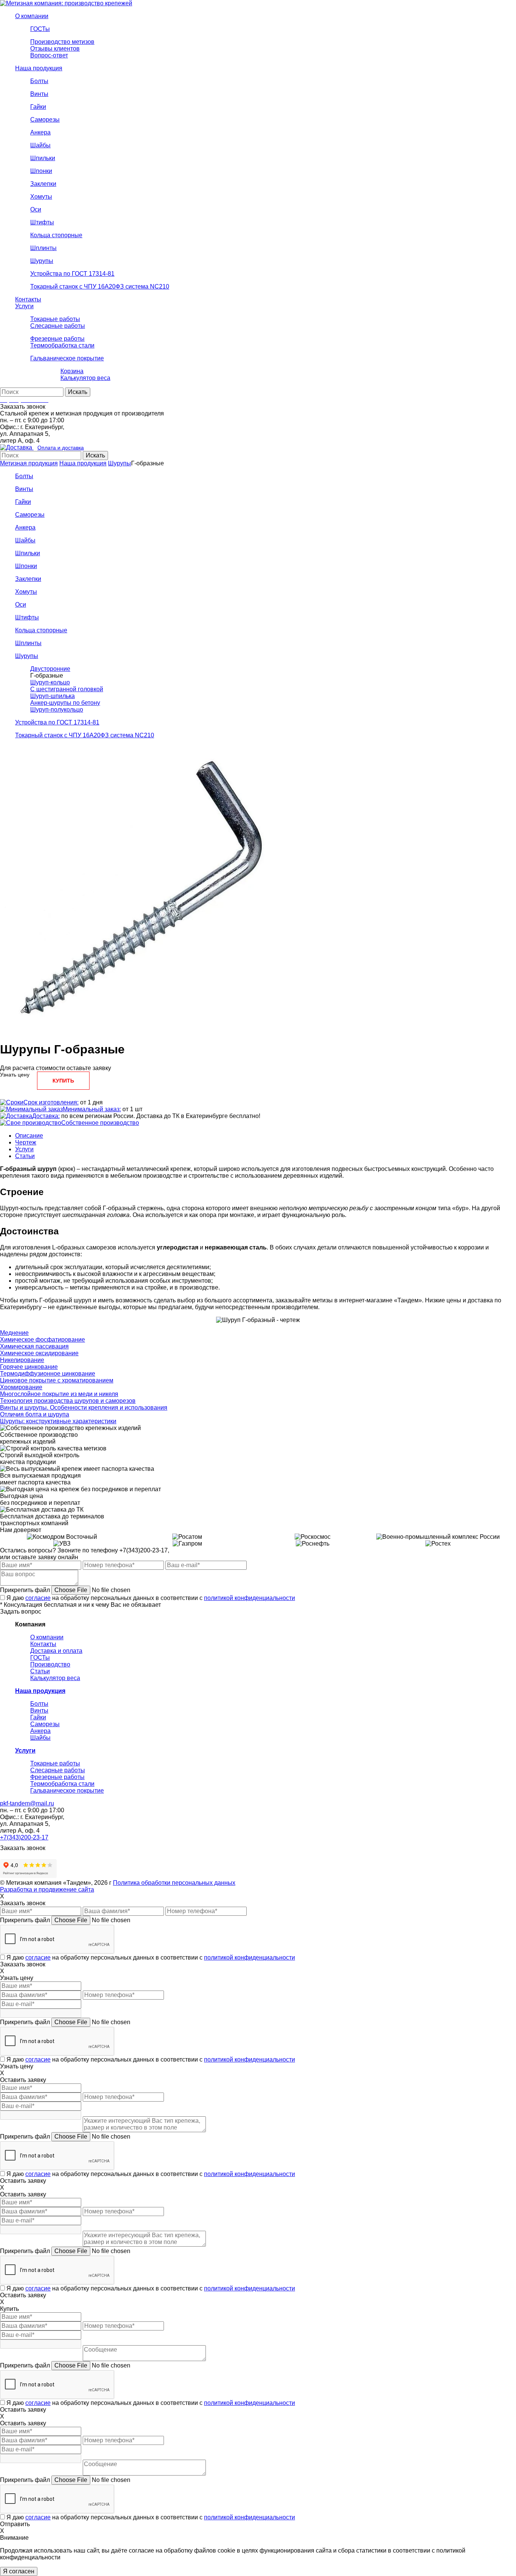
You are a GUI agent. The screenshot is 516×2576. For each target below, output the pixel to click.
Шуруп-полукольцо (57, 710)
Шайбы (25, 540)
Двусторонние (50, 669)
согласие (38, 1598)
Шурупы (120, 463)
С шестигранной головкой (67, 689)
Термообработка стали (62, 1784)
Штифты (27, 617)
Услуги (24, 1149)
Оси (21, 605)
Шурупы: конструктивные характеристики (58, 1421)
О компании (47, 1637)
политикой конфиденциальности (250, 1598)
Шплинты (28, 643)
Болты (24, 476)
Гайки (23, 502)
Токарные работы (55, 1763)
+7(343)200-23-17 (24, 1837)
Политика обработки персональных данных (174, 1883)
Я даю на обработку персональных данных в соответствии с (151, 1598)
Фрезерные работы (57, 1777)
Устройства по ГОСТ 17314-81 (57, 722)
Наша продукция (83, 463)
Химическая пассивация (34, 1346)
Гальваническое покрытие (67, 1791)
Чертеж (26, 1142)
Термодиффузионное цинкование (48, 1374)
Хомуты (26, 592)
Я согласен (19, 2571)
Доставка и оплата (56, 1651)
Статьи (25, 1156)
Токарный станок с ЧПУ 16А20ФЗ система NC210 (85, 735)
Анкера (25, 527)
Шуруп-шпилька (53, 696)
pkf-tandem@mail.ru (27, 1803)
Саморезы (30, 515)
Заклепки (28, 579)
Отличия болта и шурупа (35, 1414)
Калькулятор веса (55, 1678)
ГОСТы (40, 1658)
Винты (24, 489)
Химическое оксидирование (39, 1353)
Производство (50, 1664)
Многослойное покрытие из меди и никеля (59, 1394)
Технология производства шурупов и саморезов (68, 1401)
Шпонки (26, 566)
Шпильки (28, 553)
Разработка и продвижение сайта (47, 1890)
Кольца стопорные (41, 630)
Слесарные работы (58, 1770)
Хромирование (21, 1387)
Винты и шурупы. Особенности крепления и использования (84, 1408)
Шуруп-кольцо (50, 682)
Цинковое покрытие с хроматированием (57, 1380)
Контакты (43, 1644)
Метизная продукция (29, 463)
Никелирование (22, 1360)
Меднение (14, 1333)
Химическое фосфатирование (42, 1340)
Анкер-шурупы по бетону (65, 703)
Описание (29, 1136)
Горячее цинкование (29, 1367)
